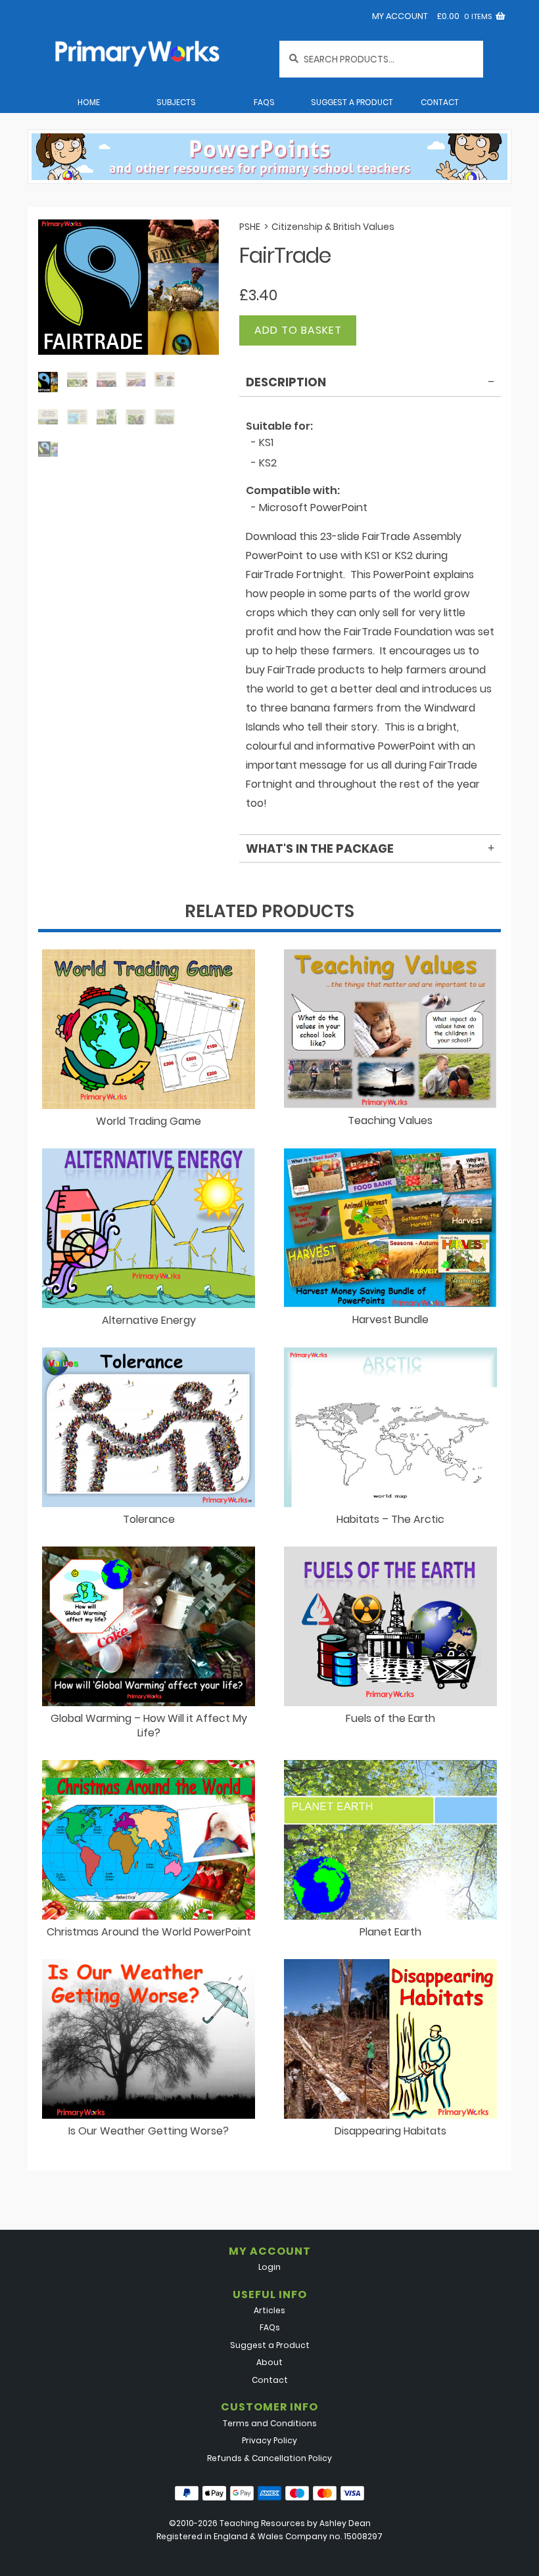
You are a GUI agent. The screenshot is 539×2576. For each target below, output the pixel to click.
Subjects (176, 102)
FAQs (264, 102)
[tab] (370, 384)
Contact (440, 102)
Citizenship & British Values (333, 227)
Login (269, 2267)
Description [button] (286, 382)
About (269, 2362)
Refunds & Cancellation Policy (269, 2458)
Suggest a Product (352, 102)
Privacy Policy (269, 2440)
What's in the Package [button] (320, 848)
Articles (269, 2310)
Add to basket (298, 330)
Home (89, 102)
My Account (400, 16)
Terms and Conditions (270, 2423)
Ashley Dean (345, 2523)
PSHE (250, 227)
